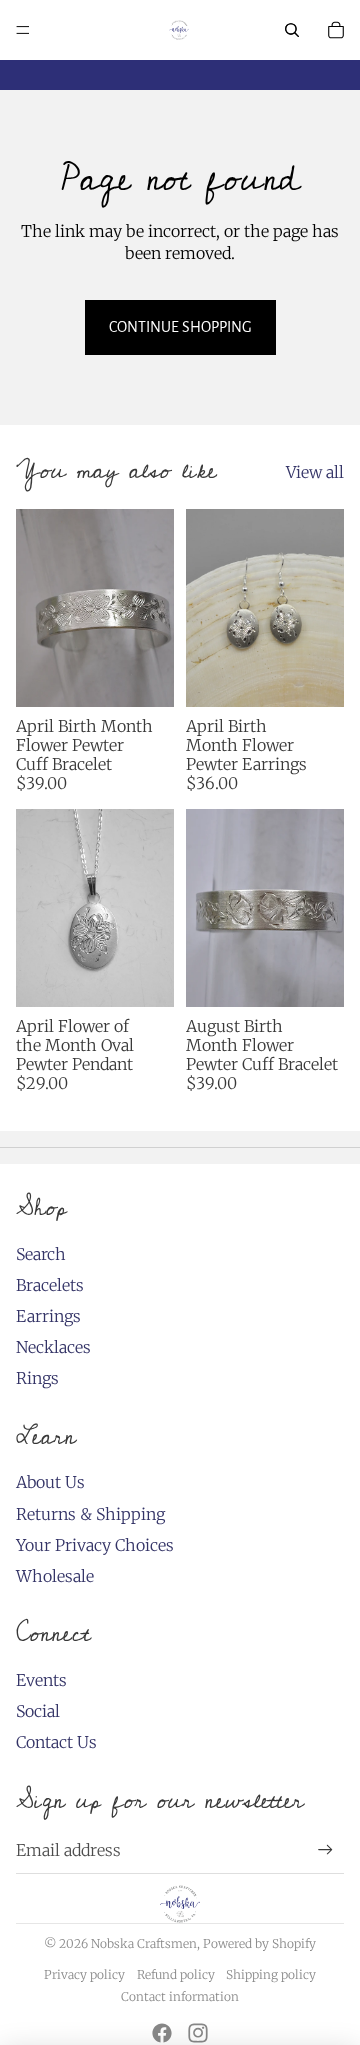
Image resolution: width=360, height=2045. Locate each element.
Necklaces (53, 1347)
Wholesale (55, 1576)
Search (41, 1254)
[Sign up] (325, 1849)
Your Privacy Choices (95, 1545)
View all (315, 472)
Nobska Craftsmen (144, 1943)
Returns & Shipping (90, 1514)
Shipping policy (271, 1974)
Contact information (180, 1996)
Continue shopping (180, 327)
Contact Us (56, 1742)
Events (41, 1680)
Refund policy (176, 1974)
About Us (50, 1482)
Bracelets (50, 1285)
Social (38, 1711)
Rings (37, 1378)
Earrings (48, 1316)
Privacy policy (84, 1974)
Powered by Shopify (259, 1943)
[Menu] (23, 30)
